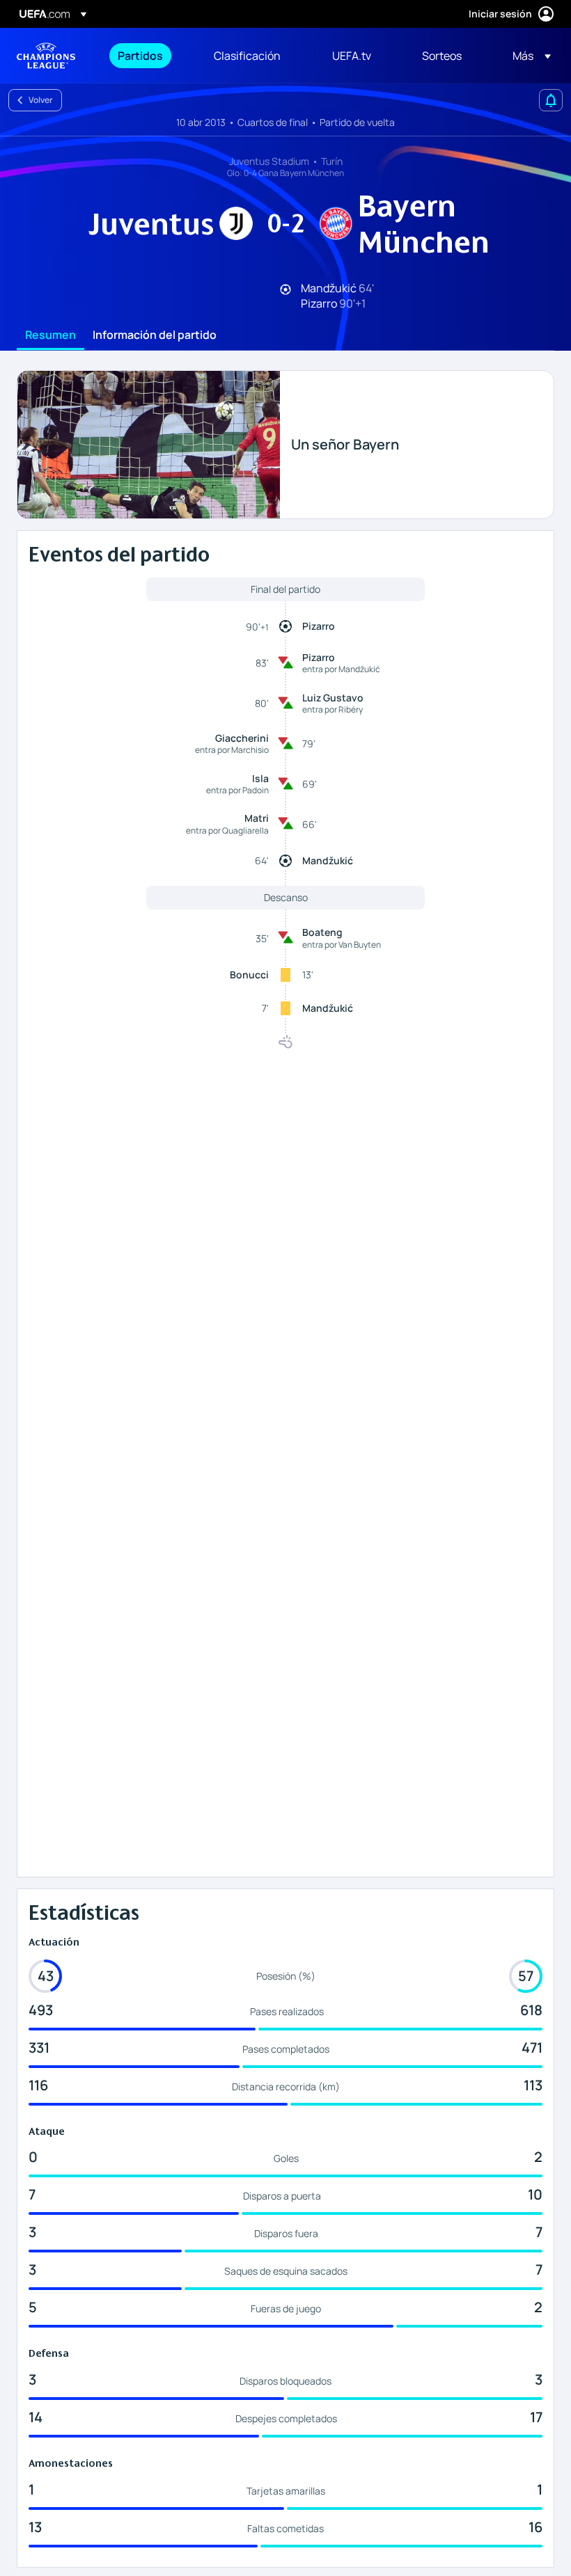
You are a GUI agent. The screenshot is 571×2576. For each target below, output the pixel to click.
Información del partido (155, 335)
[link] (140, 56)
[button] (527, 56)
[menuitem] (148, 56)
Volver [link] (41, 100)
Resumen (50, 335)
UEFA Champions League (46, 56)
